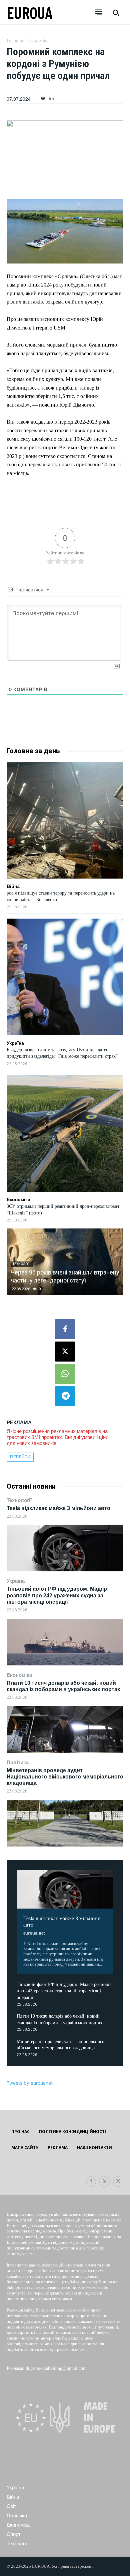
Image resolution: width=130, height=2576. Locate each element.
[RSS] (104, 2182)
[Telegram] (65, 1396)
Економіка (19, 1675)
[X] (65, 1352)
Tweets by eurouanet (30, 2083)
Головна (15, 41)
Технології (19, 1500)
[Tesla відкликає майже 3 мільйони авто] (65, 1548)
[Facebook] (65, 1329)
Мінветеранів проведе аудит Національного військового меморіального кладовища (65, 1777)
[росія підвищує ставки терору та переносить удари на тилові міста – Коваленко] (65, 820)
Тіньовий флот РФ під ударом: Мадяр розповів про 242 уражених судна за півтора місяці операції (57, 1595)
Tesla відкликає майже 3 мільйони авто (58, 1508)
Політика (18, 1762)
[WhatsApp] (65, 1374)
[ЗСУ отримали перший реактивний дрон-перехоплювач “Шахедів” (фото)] (65, 1133)
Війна (13, 886)
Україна (16, 1581)
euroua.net (34, 1933)
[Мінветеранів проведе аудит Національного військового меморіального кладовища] (65, 1823)
